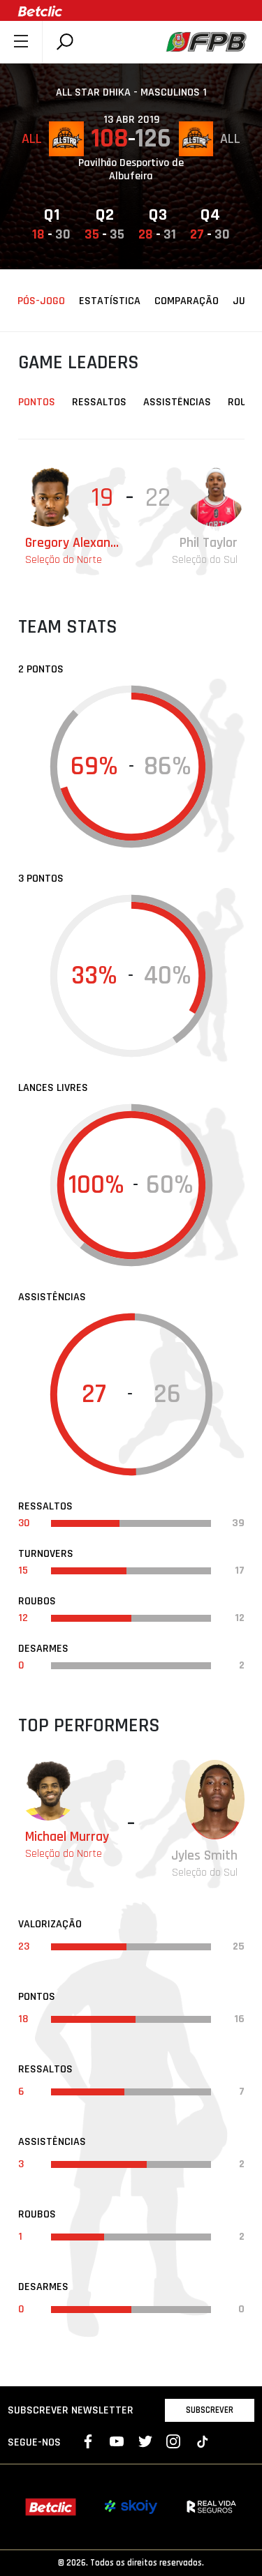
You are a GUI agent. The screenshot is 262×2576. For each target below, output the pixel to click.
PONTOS (37, 402)
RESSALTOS (99, 402)
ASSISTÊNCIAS (177, 402)
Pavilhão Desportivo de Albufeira (131, 170)
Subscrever (210, 2410)
